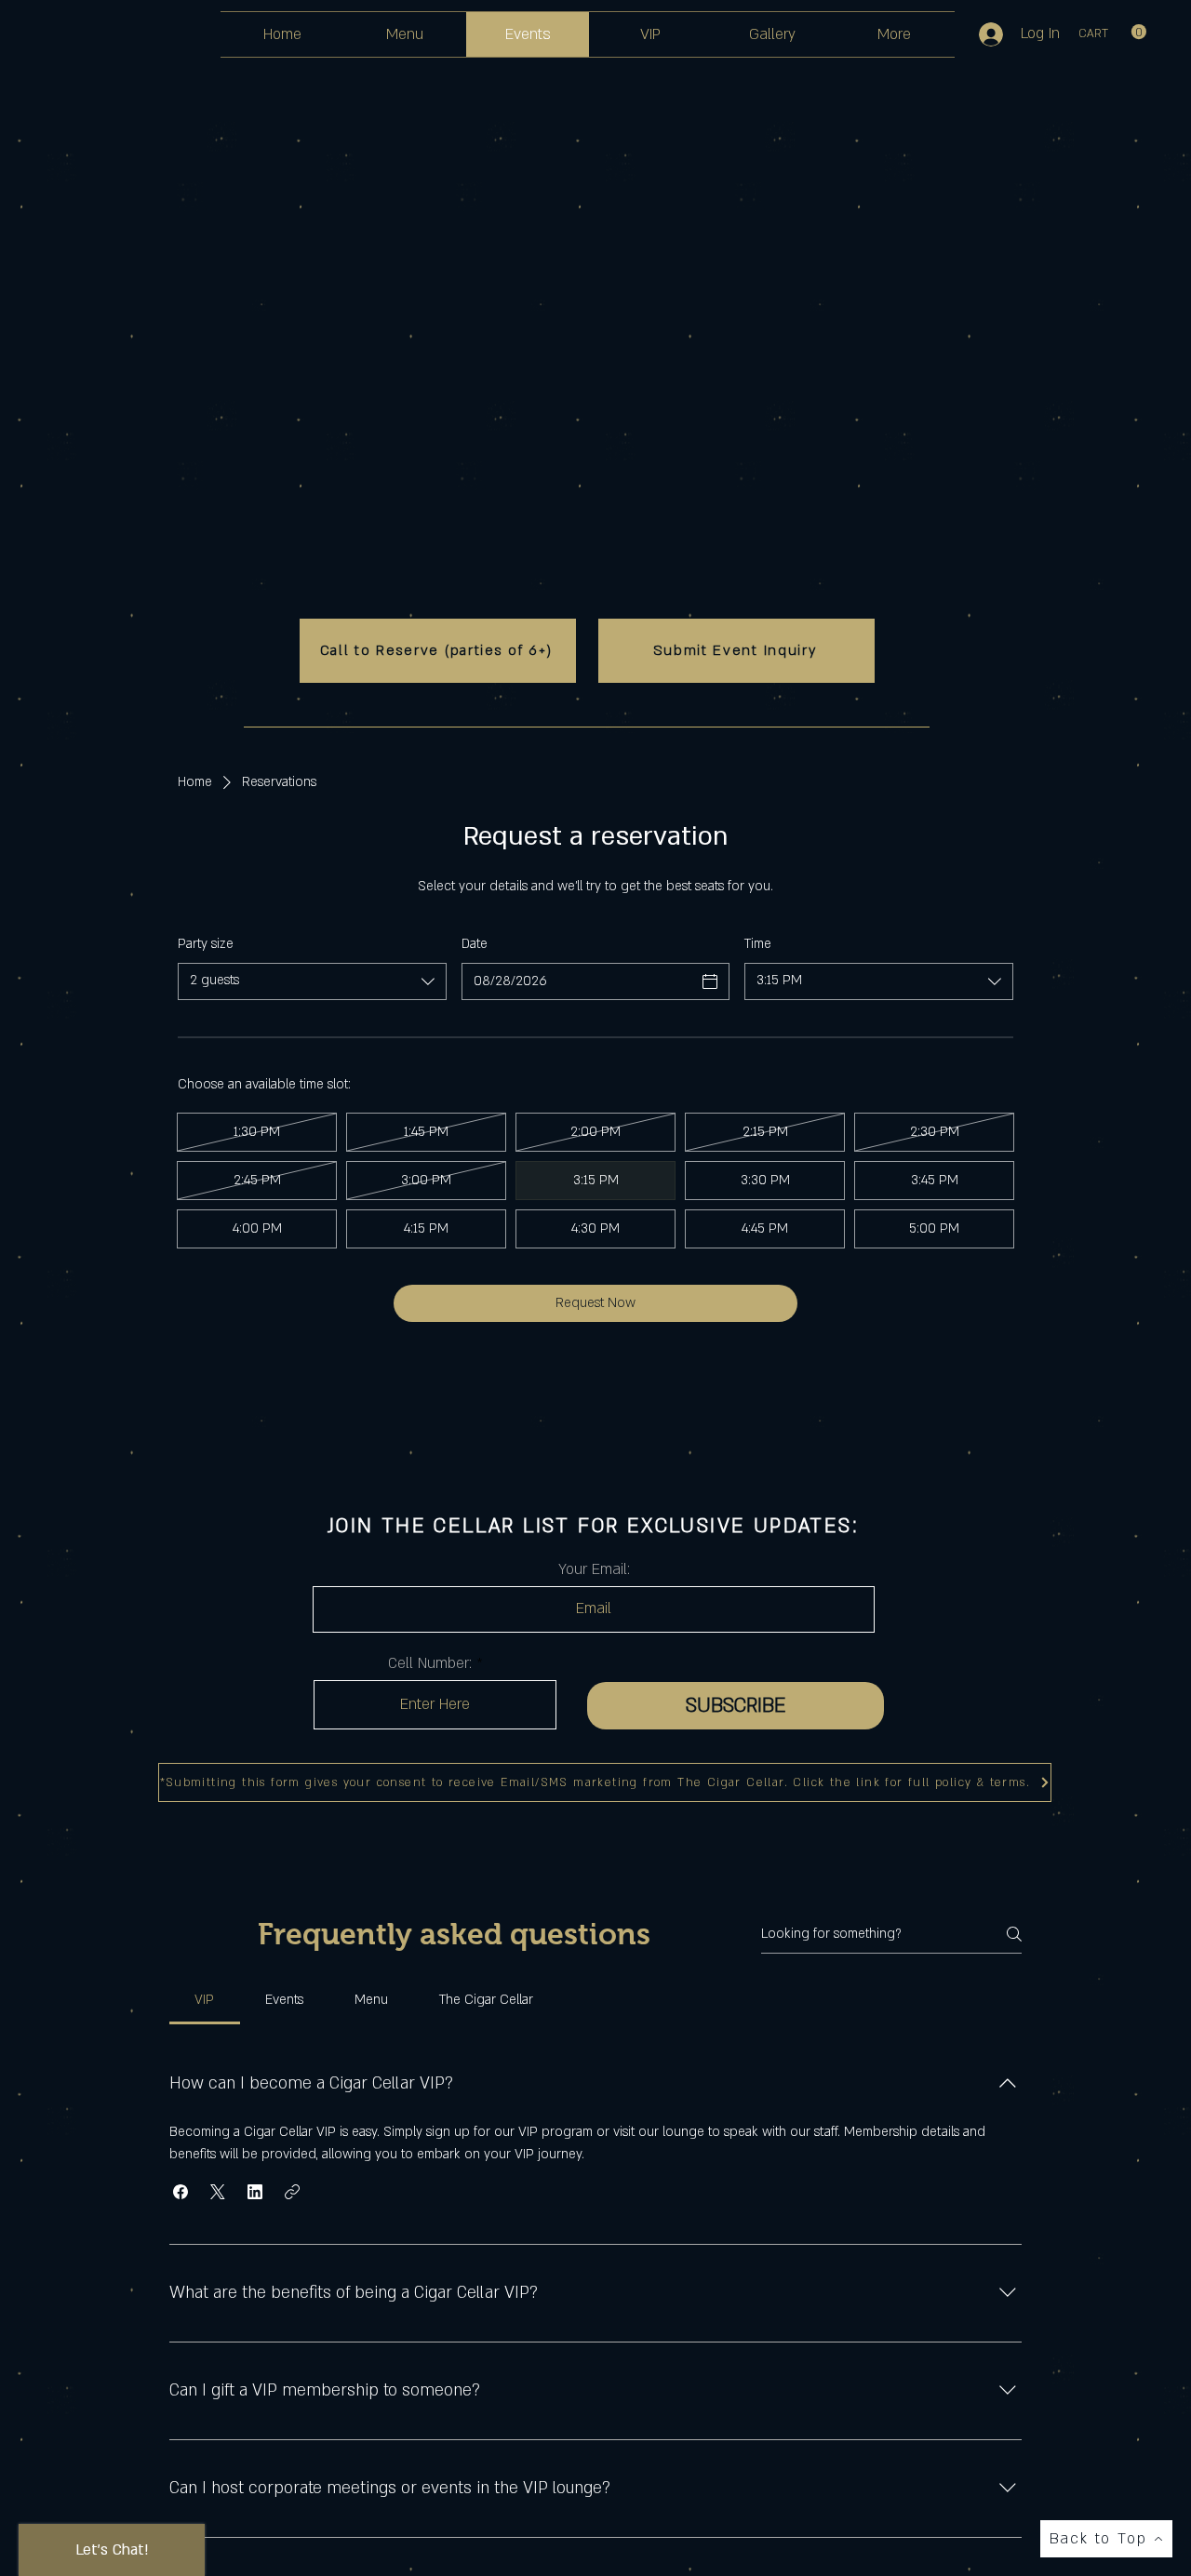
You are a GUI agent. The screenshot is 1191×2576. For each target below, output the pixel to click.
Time (758, 944)
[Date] (710, 981)
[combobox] (312, 981)
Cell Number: (430, 1663)
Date (475, 944)
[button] (1112, 32)
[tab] (205, 2000)
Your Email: (594, 1569)
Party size (206, 944)
